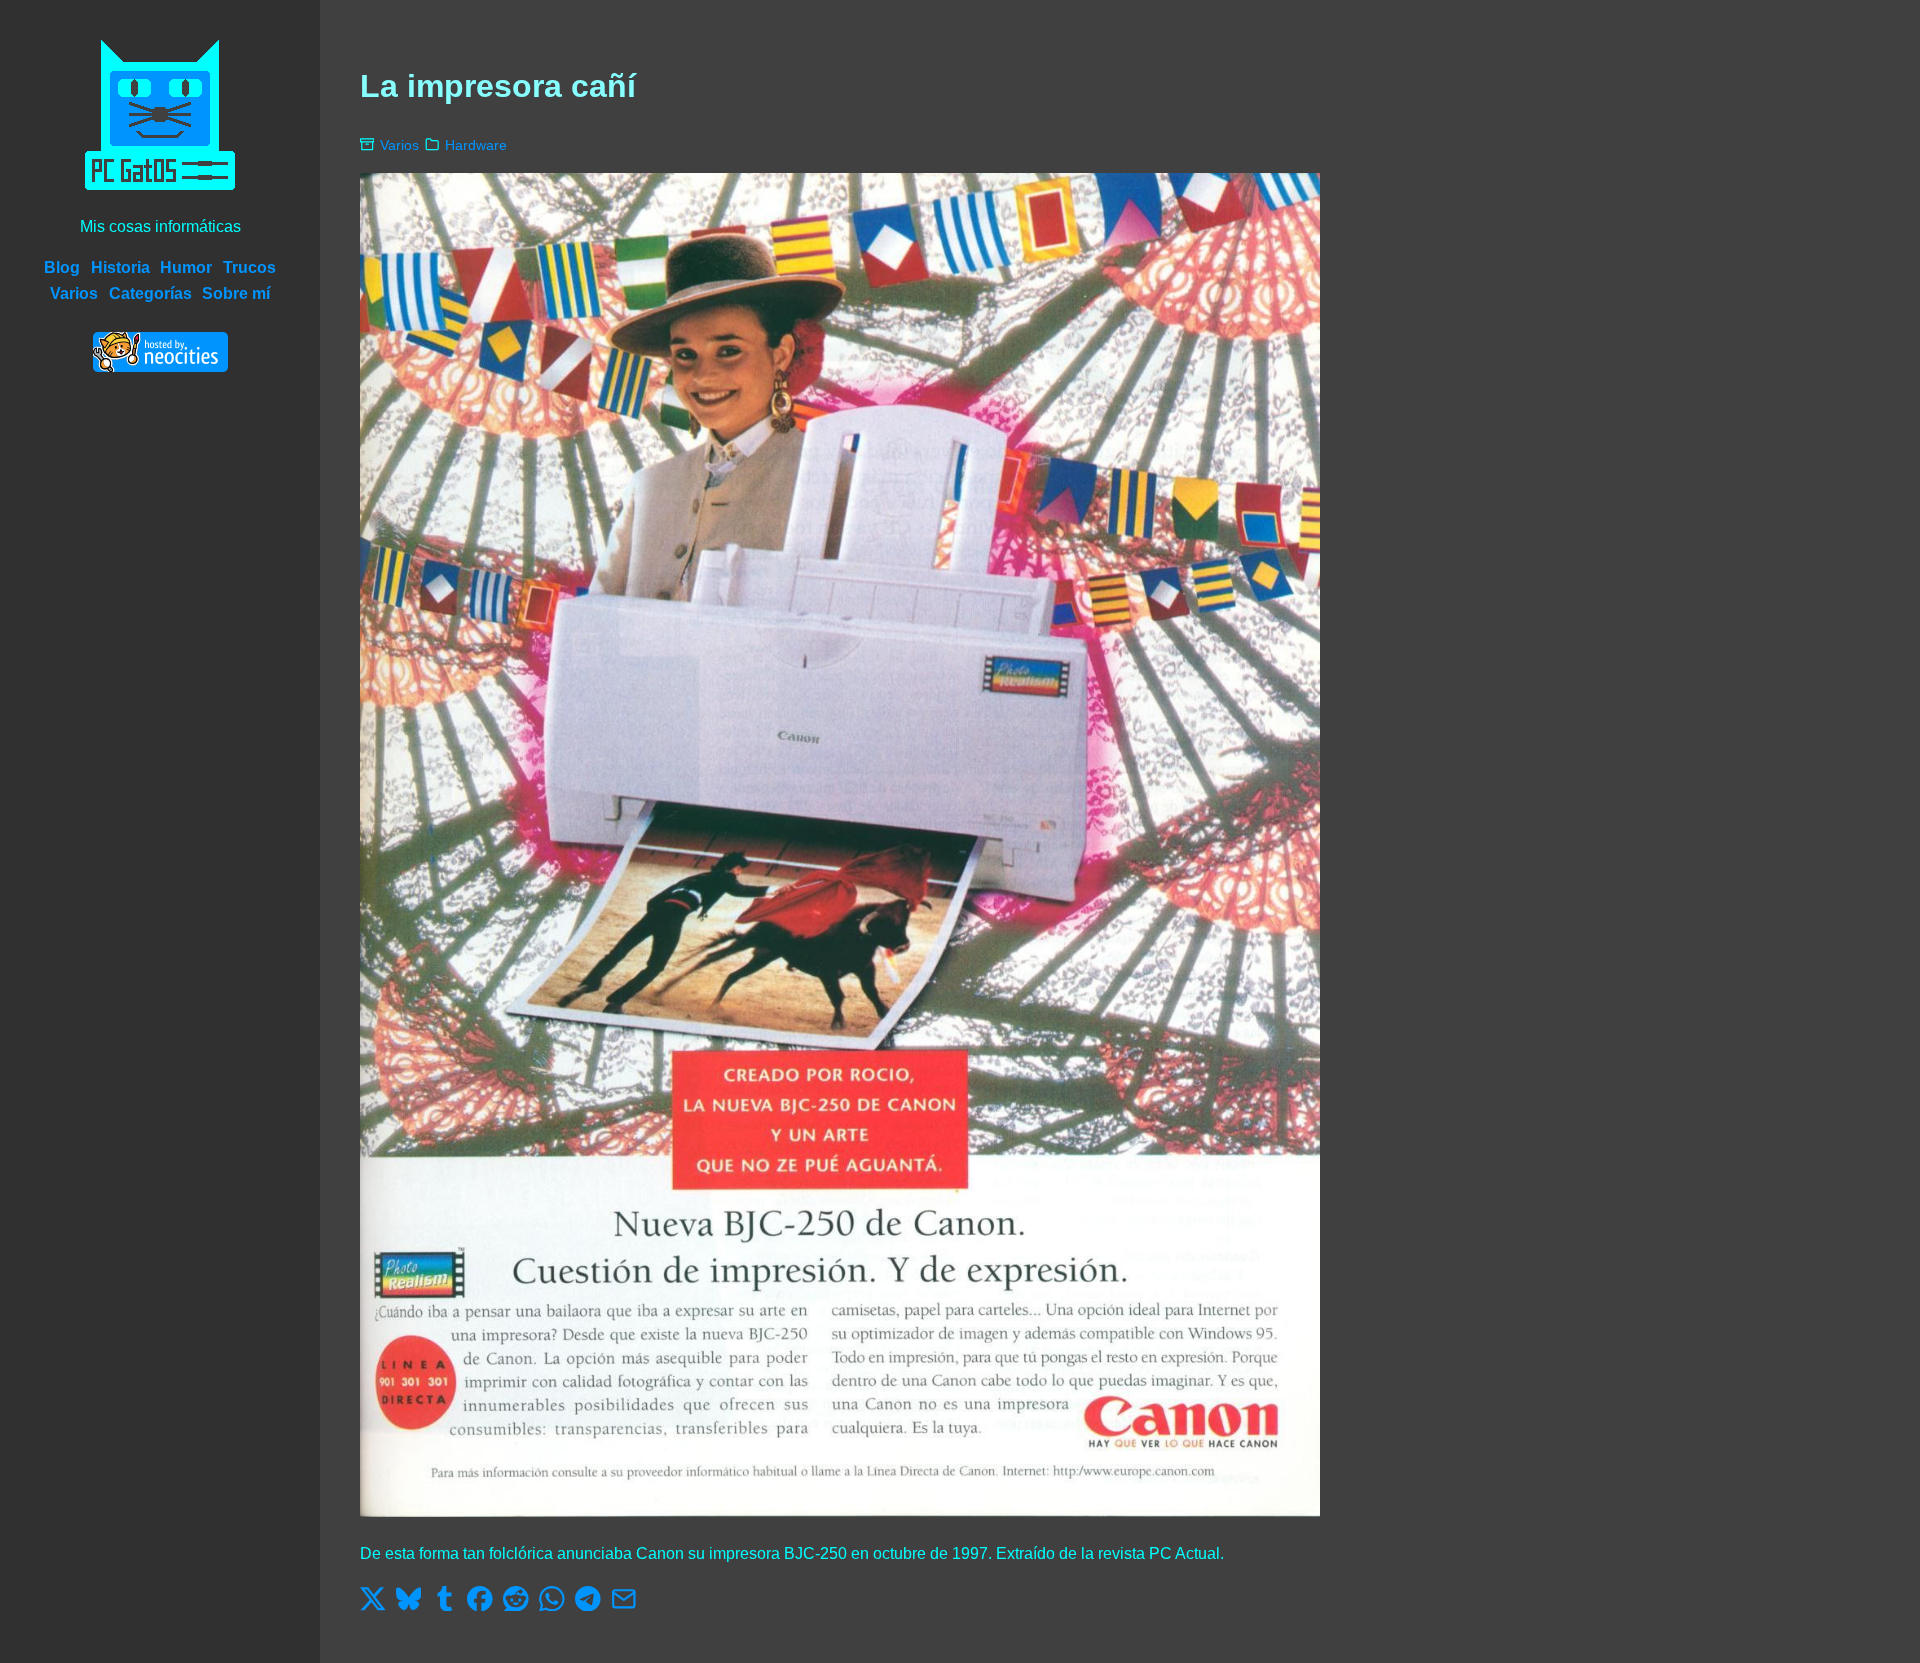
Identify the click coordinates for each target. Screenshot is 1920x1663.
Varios (74, 293)
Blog (62, 267)
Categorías (150, 293)
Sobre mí (236, 293)
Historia (120, 267)
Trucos (249, 267)
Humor (186, 267)
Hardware (476, 145)
